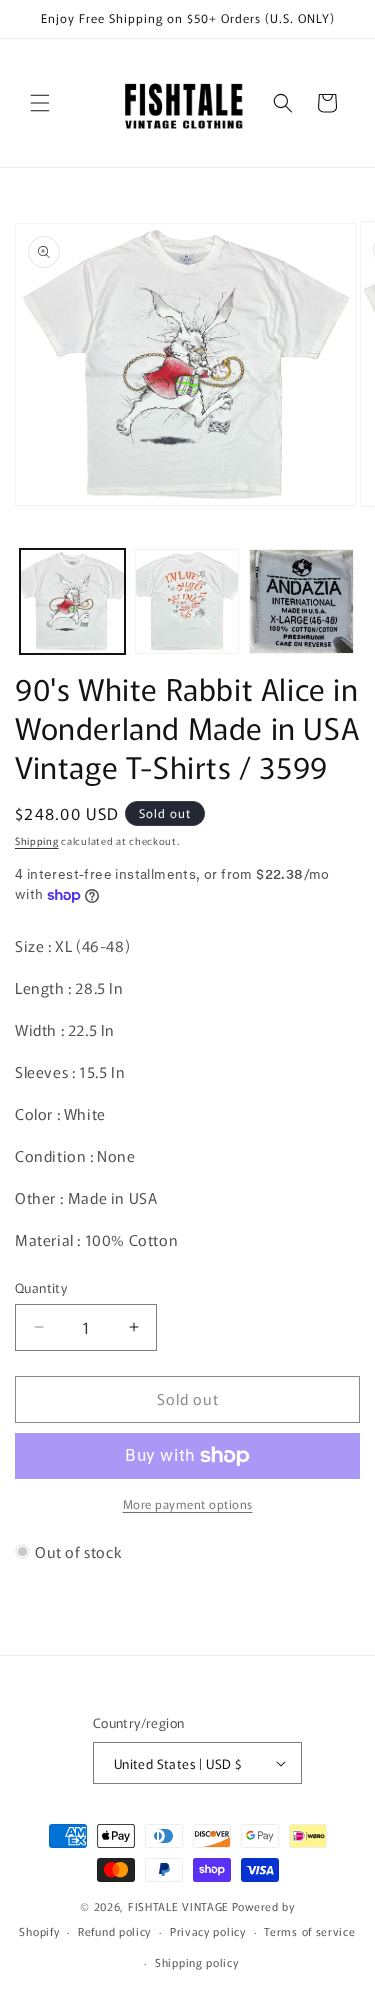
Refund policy (114, 1931)
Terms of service (309, 1931)
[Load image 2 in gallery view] (187, 601)
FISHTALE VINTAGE (178, 1906)
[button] (40, 103)
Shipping (37, 840)
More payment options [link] (188, 1503)
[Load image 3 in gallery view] (301, 601)
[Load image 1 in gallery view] (72, 601)
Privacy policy (208, 1931)
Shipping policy (197, 1962)
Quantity (41, 1287)
